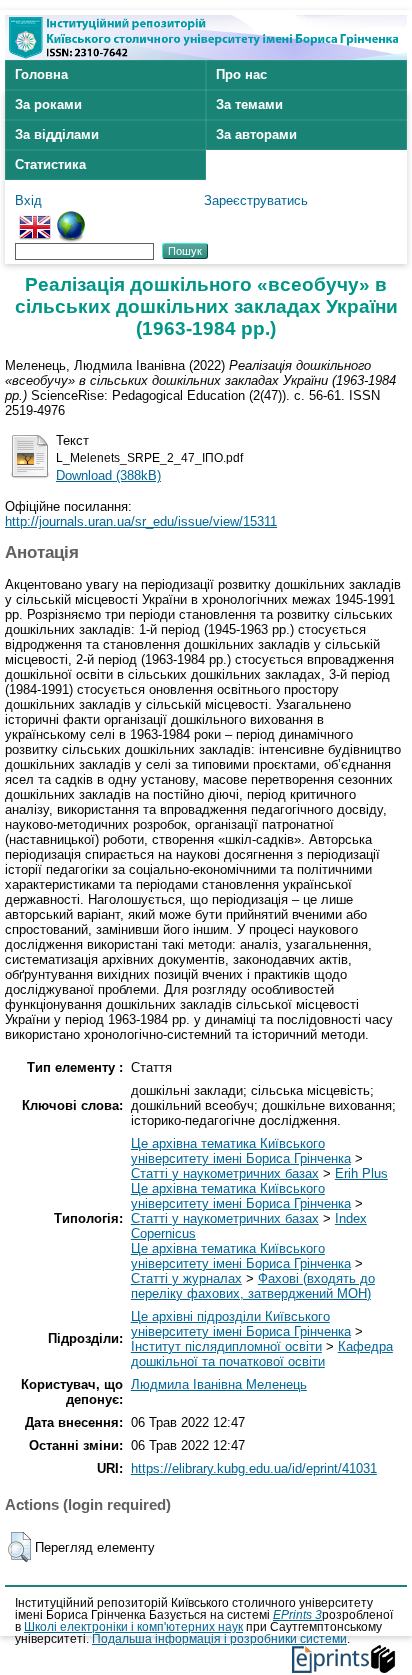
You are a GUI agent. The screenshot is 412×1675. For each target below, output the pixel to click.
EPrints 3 (297, 1615)
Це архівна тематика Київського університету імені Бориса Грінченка (241, 1151)
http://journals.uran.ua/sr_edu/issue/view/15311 (141, 521)
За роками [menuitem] (48, 104)
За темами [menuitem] (249, 104)
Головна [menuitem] (41, 74)
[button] (19, 1547)
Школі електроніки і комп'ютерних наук (133, 1627)
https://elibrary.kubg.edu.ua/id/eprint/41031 (254, 1468)
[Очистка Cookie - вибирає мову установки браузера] (71, 218)
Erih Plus (361, 1173)
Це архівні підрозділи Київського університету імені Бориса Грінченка (241, 1324)
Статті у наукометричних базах (225, 1173)
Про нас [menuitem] (241, 74)
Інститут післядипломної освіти (226, 1346)
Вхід (28, 200)
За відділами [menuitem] (57, 134)
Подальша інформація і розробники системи (219, 1639)
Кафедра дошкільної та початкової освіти (262, 1354)
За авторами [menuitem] (256, 134)
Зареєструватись (256, 200)
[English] (35, 218)
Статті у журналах (186, 1278)
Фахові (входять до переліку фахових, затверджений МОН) (253, 1286)
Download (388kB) (108, 475)
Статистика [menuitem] (50, 164)
